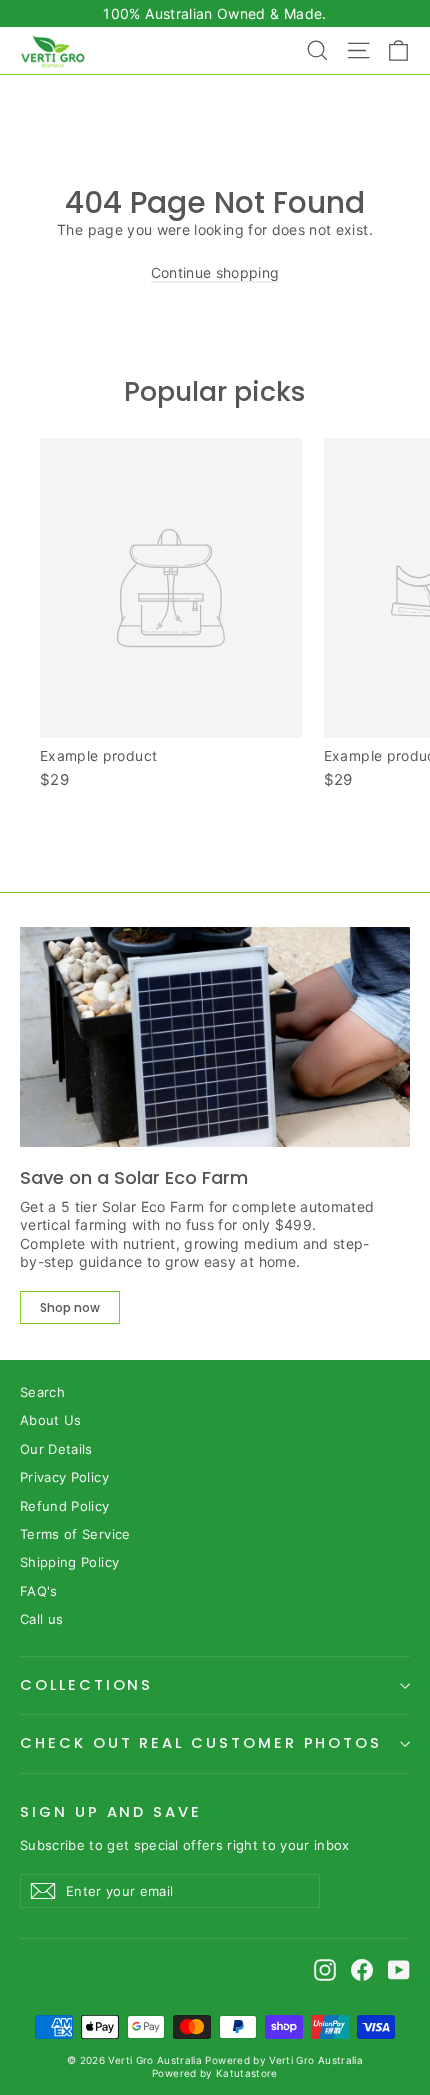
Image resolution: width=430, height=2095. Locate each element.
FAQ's (39, 1591)
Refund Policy (65, 1506)
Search (42, 1392)
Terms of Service (75, 1534)
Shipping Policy (69, 1562)
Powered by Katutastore (215, 2073)
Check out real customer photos (201, 1743)
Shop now (70, 1307)
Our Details (56, 1449)
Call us (41, 1619)
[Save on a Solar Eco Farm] (215, 1036)
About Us (51, 1420)
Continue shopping (215, 272)
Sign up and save (111, 1812)
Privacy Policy (64, 1477)
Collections (86, 1685)
